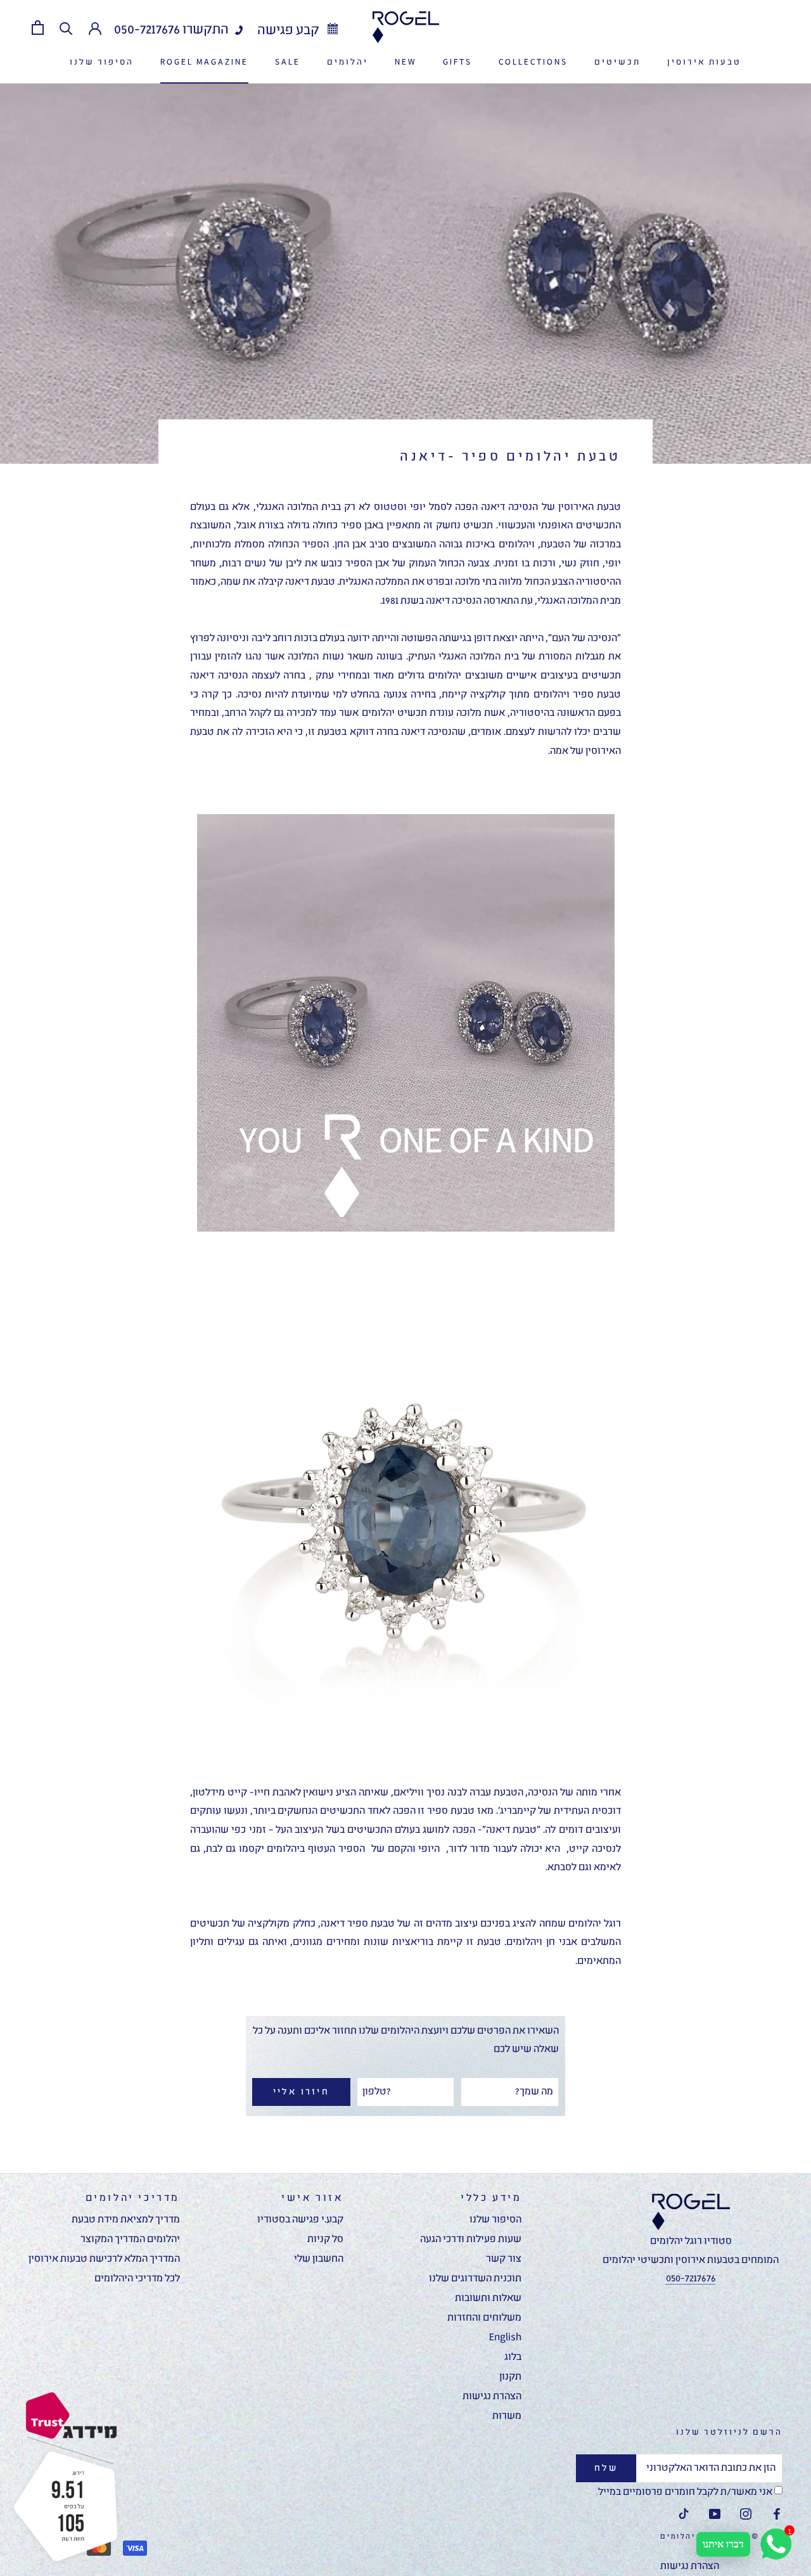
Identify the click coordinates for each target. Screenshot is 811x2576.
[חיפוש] (66, 28)
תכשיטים (617, 62)
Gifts (457, 62)
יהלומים (348, 62)
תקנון (510, 2377)
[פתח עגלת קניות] (38, 28)
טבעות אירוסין (704, 62)
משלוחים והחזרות (484, 2318)
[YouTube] (715, 2515)
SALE (288, 62)
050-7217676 (147, 30)
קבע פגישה (290, 31)
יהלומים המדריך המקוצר (130, 2240)
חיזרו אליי (301, 2092)
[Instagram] (746, 2515)
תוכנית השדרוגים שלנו (475, 2279)
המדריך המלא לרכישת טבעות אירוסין (104, 2259)
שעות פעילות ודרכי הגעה (471, 2240)
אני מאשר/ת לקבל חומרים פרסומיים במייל (686, 2492)
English (505, 2338)
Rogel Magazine (204, 62)
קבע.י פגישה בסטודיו (300, 2220)
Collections (533, 62)
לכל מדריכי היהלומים (137, 2279)
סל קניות (325, 2240)
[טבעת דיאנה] (405, 1023)
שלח (606, 2468)
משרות (507, 2416)
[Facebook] (777, 2515)
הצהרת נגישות (492, 2397)
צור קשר (504, 2259)
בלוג (513, 2357)
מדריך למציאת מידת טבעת (126, 2220)
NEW (405, 62)
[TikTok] (684, 2515)
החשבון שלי (319, 2259)
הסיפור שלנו (102, 62)
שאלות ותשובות (488, 2299)
